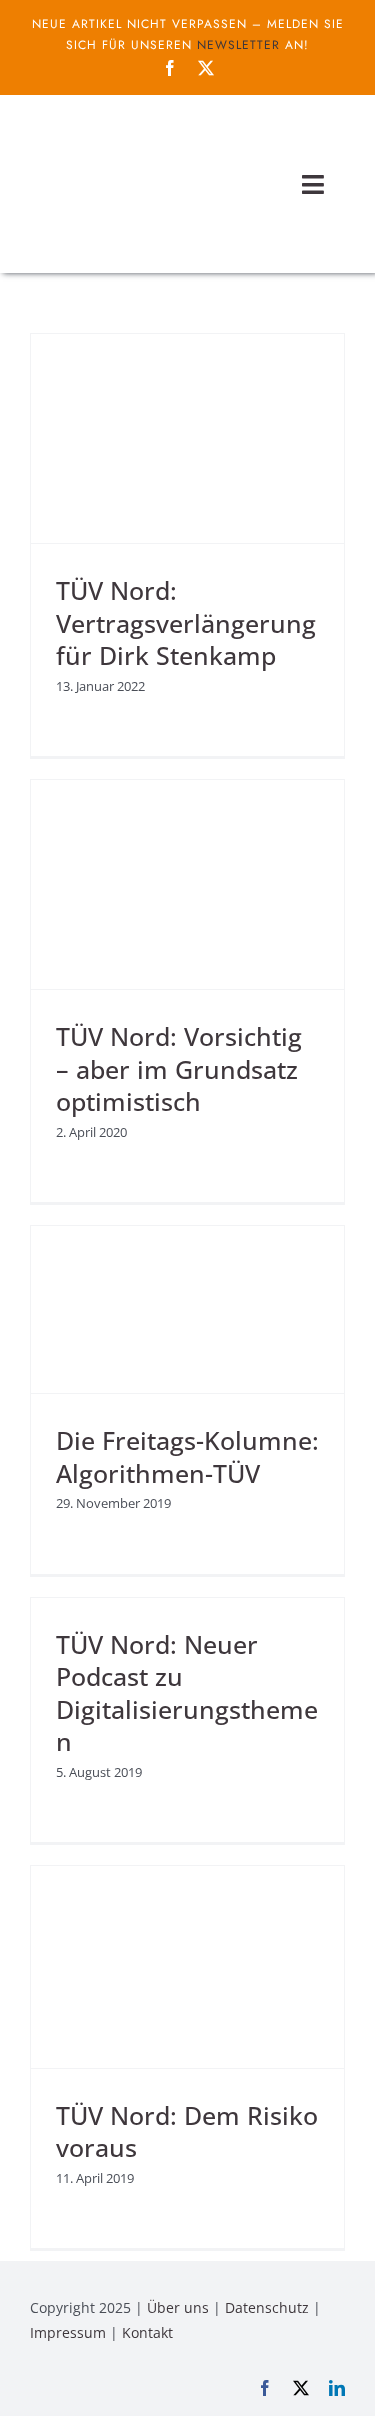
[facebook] (170, 68)
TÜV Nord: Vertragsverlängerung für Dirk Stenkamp (186, 622)
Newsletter (238, 45)
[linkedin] (337, 2388)
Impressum (68, 2332)
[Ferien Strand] (135, 133)
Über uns (178, 2307)
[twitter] (206, 68)
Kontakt (147, 2332)
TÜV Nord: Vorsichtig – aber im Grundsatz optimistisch (179, 1068)
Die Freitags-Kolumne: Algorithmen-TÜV (187, 1456)
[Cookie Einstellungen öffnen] (36, 2390)
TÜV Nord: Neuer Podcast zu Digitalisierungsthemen (187, 1693)
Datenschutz (267, 2307)
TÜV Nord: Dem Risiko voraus (187, 2131)
